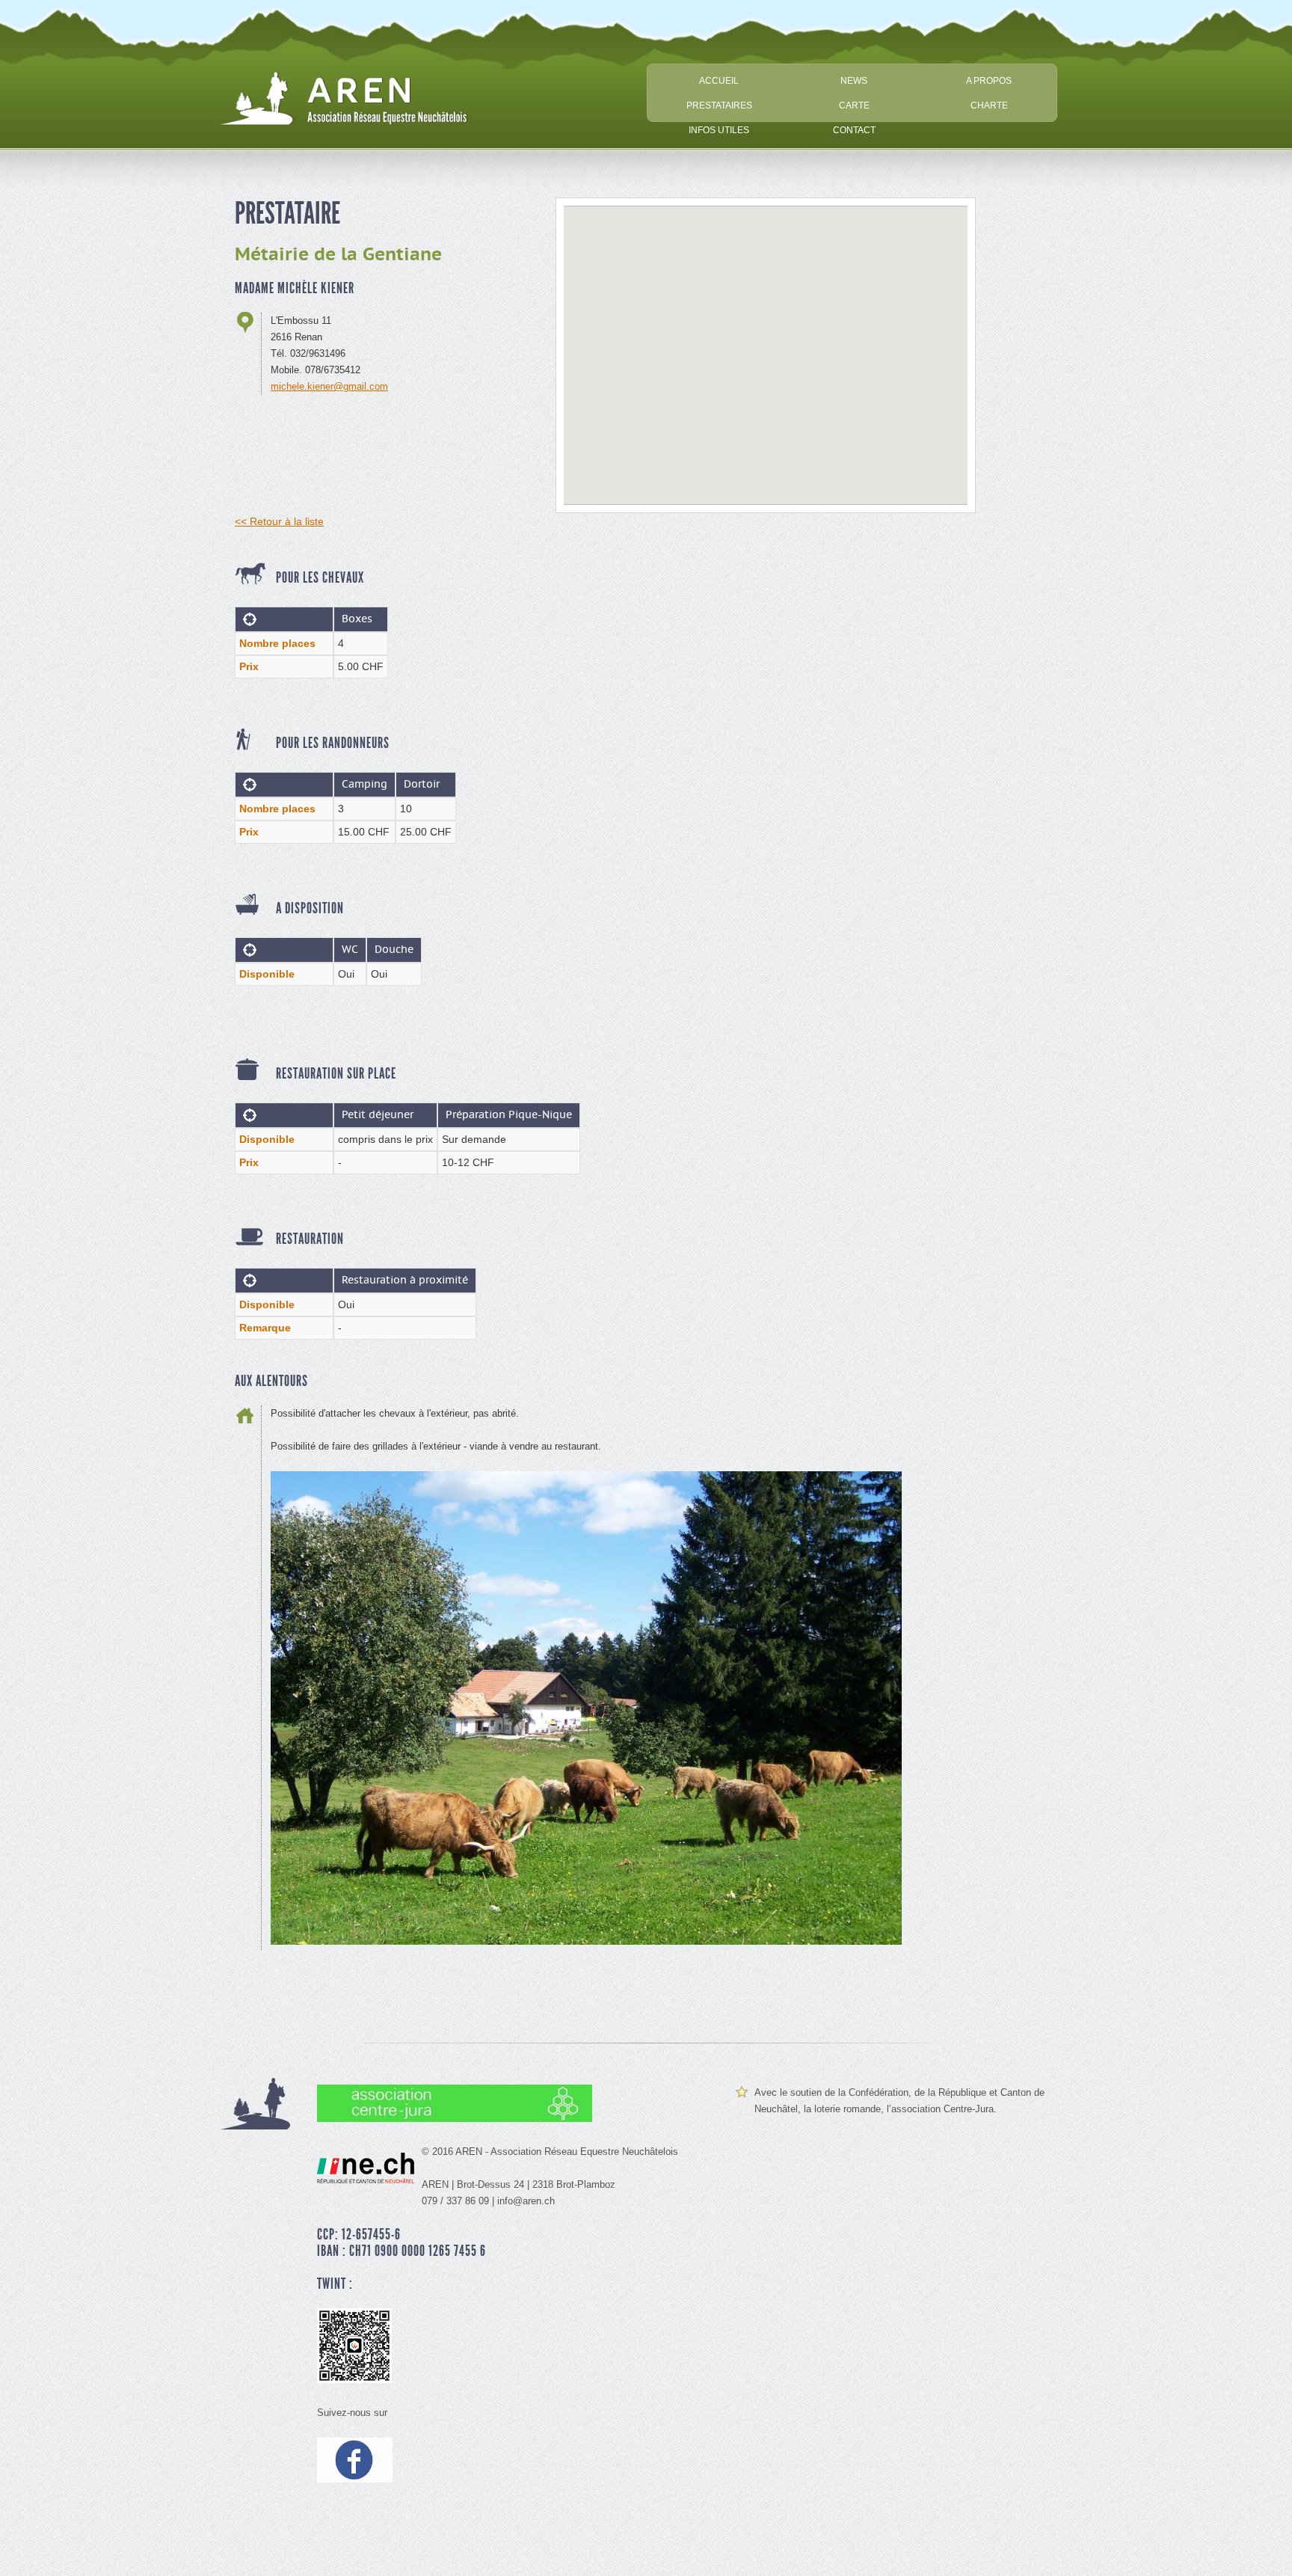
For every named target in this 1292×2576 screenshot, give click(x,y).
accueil (719, 80)
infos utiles (719, 130)
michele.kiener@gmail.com (329, 386)
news (854, 80)
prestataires (719, 105)
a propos (989, 80)
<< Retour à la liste (279, 521)
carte (854, 105)
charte (989, 105)
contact (854, 130)
